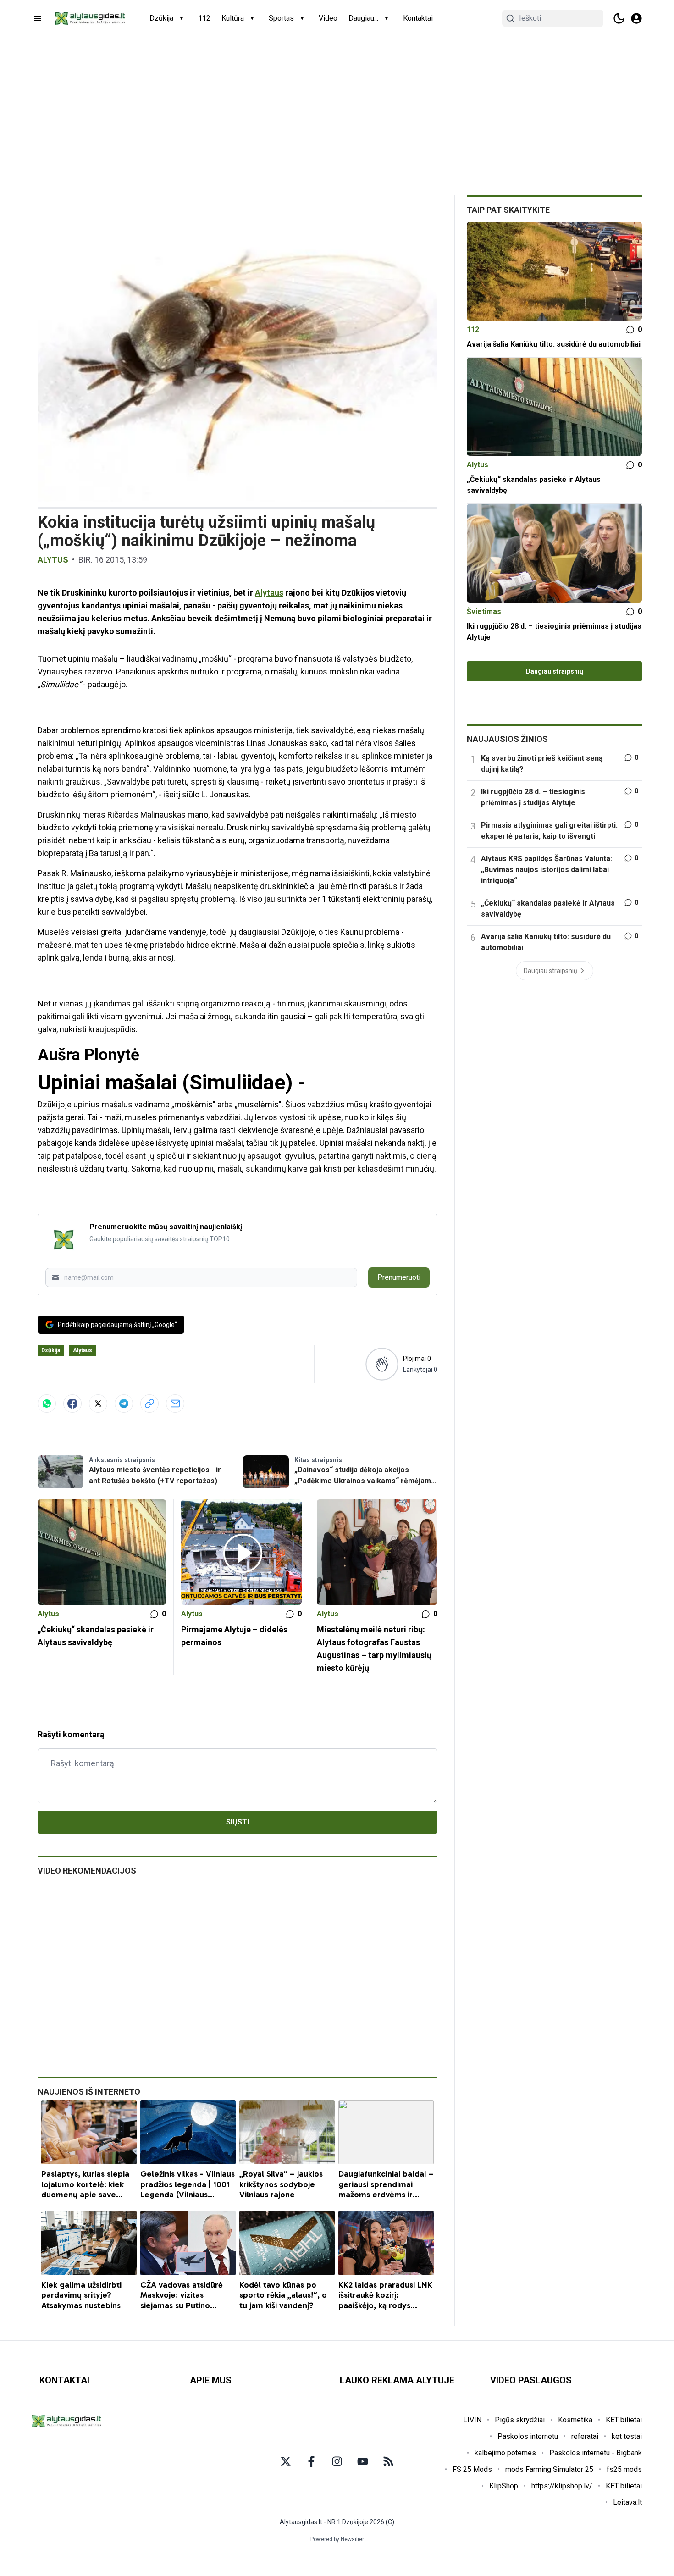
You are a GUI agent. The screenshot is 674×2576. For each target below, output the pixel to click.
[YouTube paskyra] (363, 2461)
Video (328, 18)
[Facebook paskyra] (311, 2461)
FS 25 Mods (472, 2469)
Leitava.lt (627, 2502)
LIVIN (472, 2420)
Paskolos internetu (528, 2436)
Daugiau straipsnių (555, 671)
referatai (585, 2436)
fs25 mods (624, 2469)
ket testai (627, 2436)
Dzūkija (161, 18)
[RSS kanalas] (388, 2461)
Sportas (281, 18)
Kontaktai (418, 18)
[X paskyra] (286, 2461)
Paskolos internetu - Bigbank (596, 2453)
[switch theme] (619, 18)
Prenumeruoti (399, 1277)
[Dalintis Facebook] (72, 1404)
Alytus (53, 560)
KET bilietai (624, 2420)
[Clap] (382, 1364)
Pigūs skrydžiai (520, 2420)
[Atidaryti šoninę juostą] (38, 18)
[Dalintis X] (98, 1404)
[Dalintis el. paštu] (175, 1404)
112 (204, 18)
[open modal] (636, 18)
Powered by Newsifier (337, 2539)
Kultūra (233, 18)
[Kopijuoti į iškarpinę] (149, 1404)
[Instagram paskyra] (337, 2461)
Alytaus (269, 593)
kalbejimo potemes (505, 2453)
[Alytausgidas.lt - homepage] (90, 18)
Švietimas (484, 611)
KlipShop (504, 2486)
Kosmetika (575, 2420)
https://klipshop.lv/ (562, 2486)
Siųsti (238, 1822)
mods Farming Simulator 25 (549, 2469)
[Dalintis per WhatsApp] (47, 1404)
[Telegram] (124, 1404)
